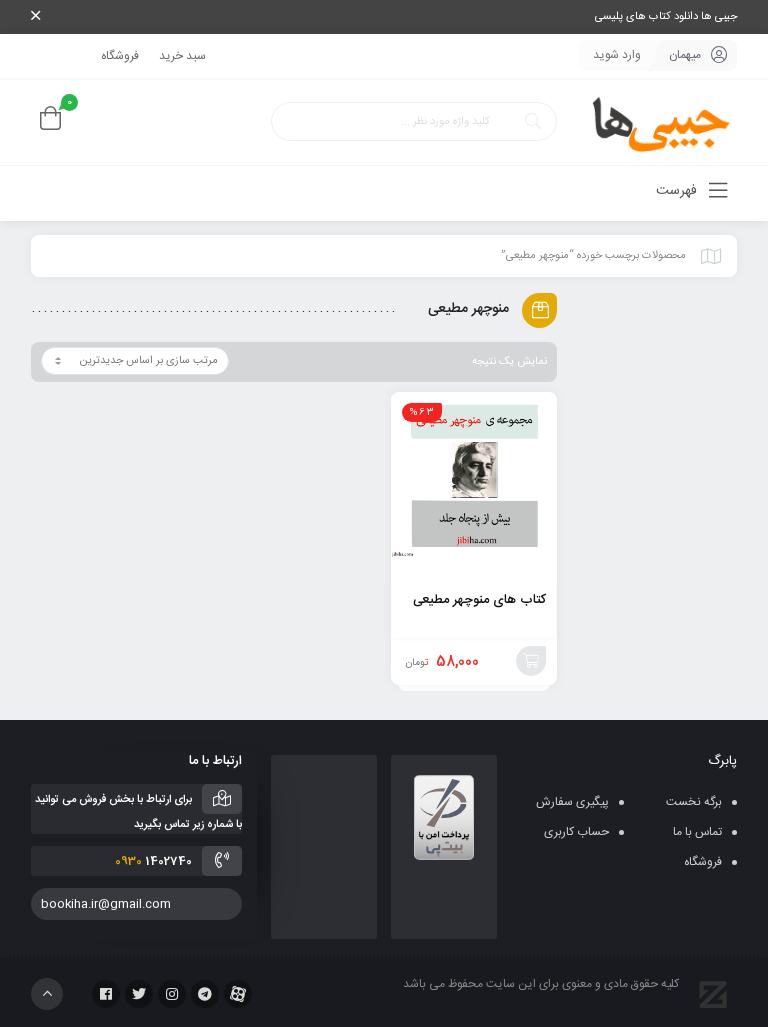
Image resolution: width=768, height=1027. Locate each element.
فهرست (678, 191)
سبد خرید (182, 56)
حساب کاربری (576, 832)
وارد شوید (617, 55)
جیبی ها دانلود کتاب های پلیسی (666, 17)
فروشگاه (120, 56)
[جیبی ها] (654, 122)
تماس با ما (697, 832)
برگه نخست (694, 802)
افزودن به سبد (531, 661)
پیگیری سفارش (572, 802)
